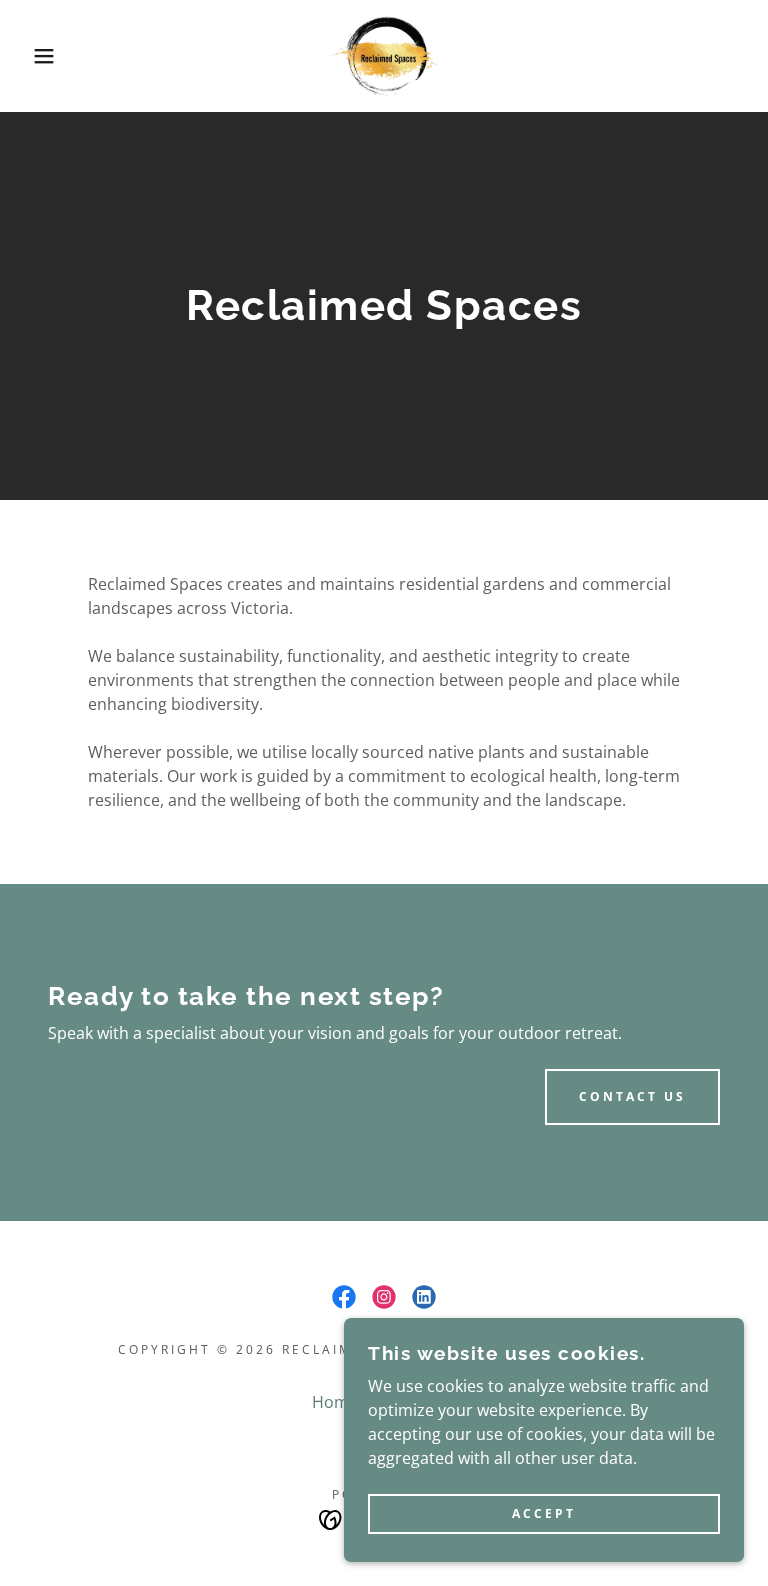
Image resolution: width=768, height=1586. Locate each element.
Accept (544, 1514)
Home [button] (335, 1402)
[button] (38, 56)
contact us (632, 1096)
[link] (384, 56)
